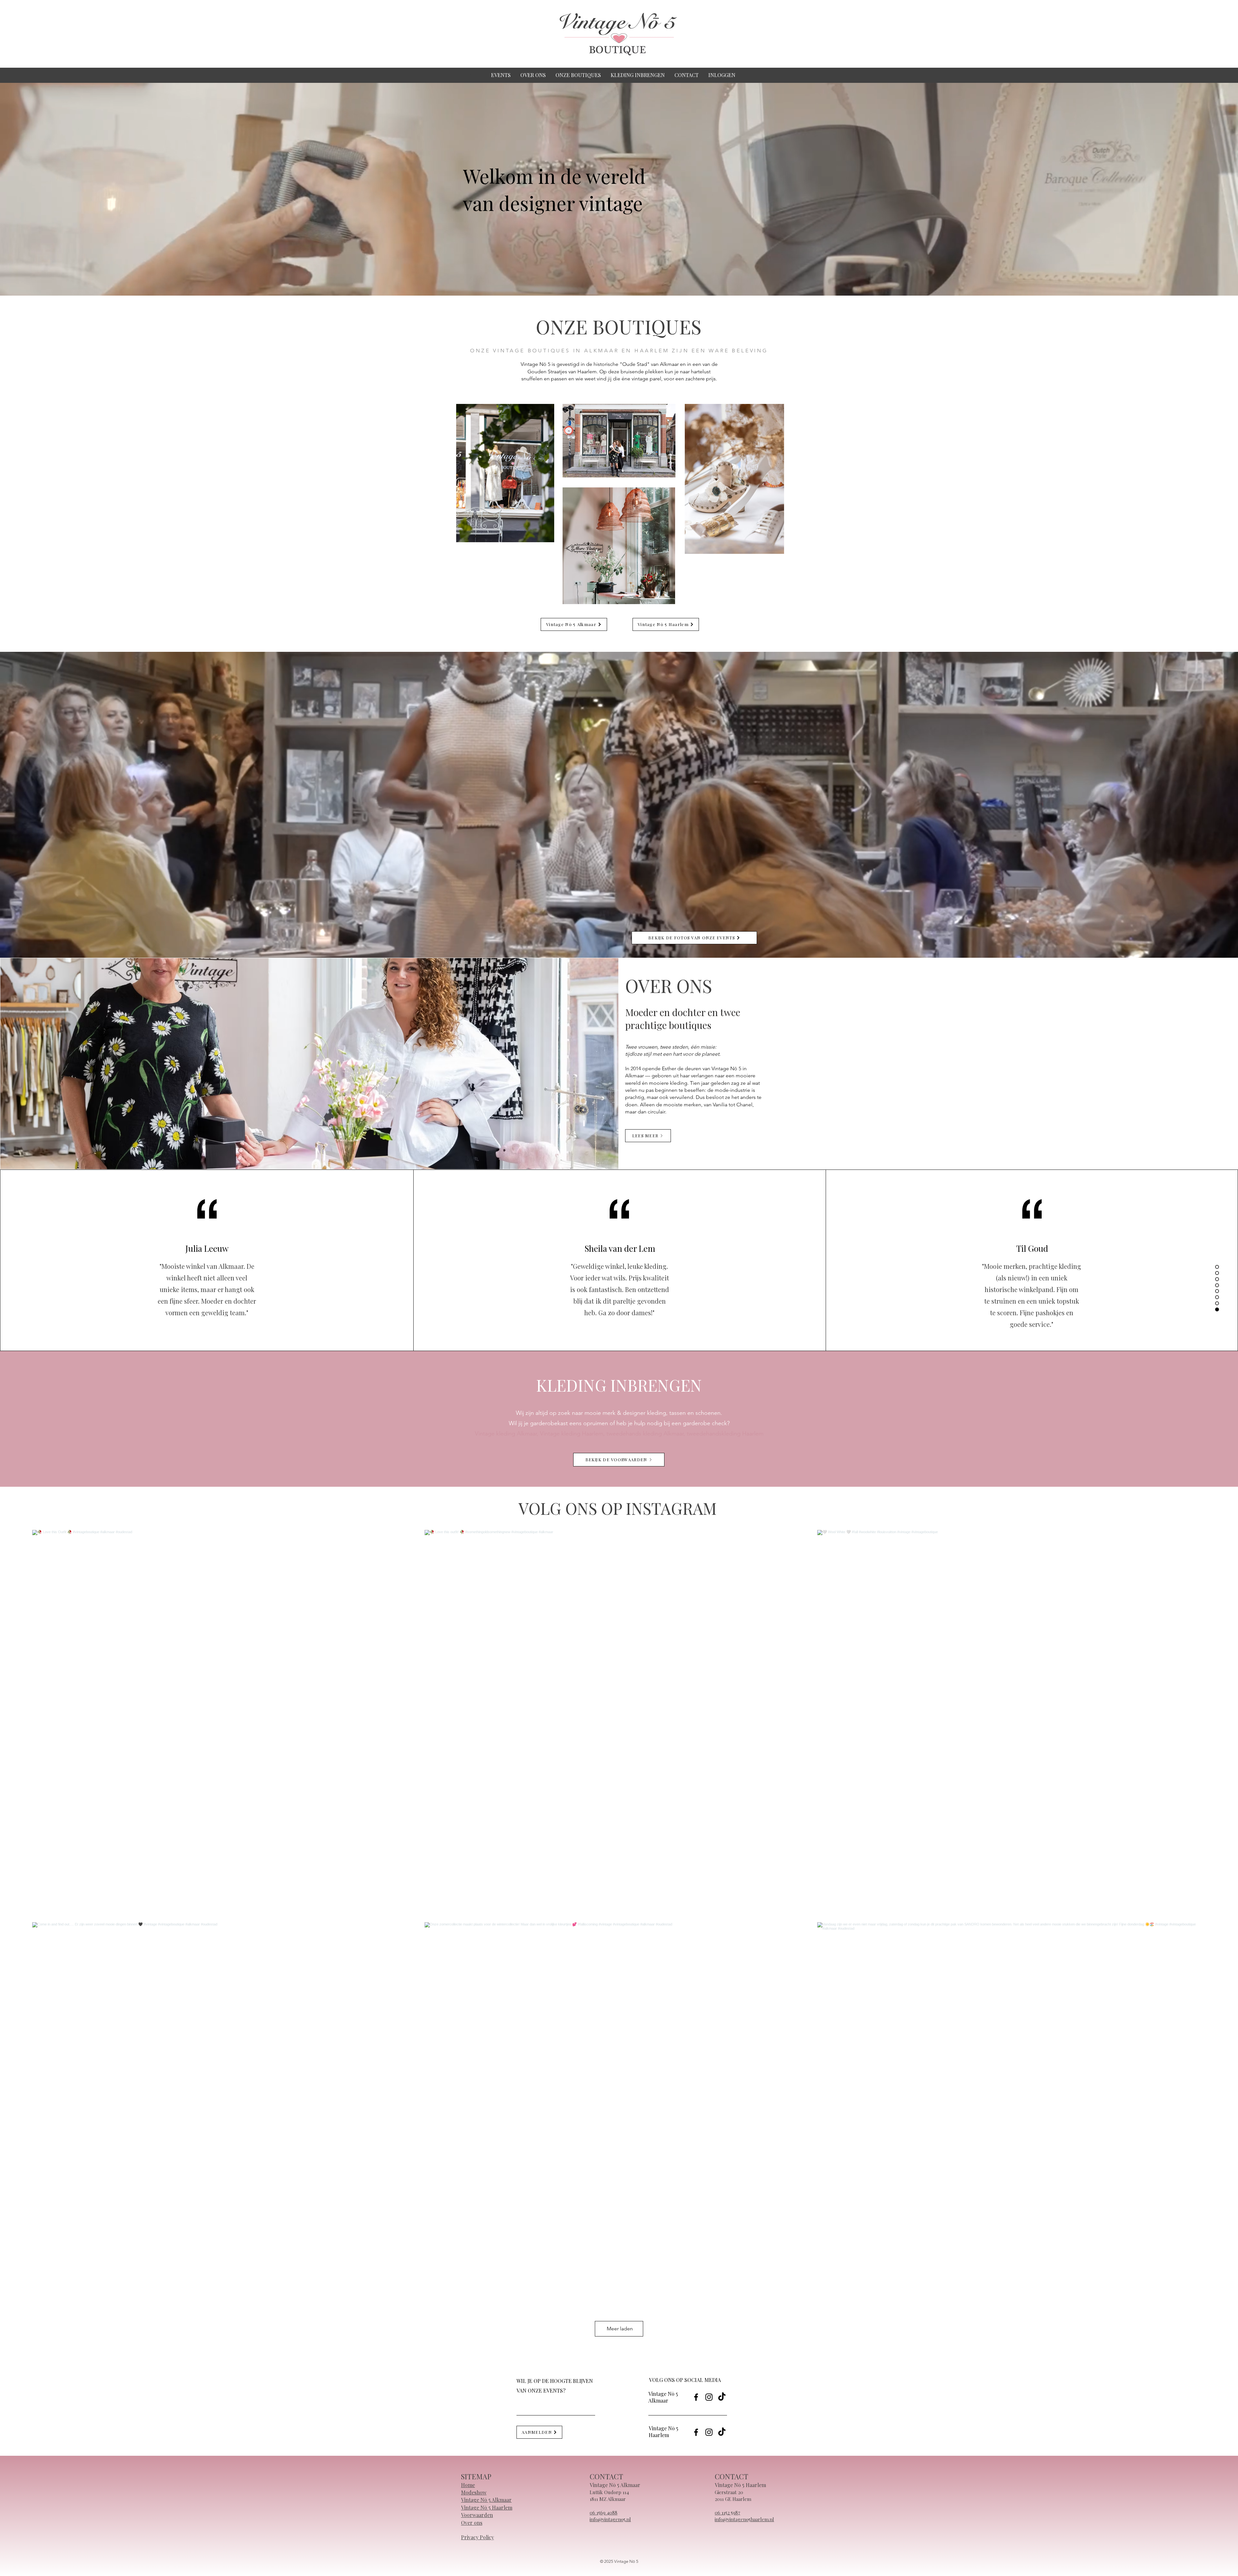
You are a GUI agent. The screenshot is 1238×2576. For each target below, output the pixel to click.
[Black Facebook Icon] (696, 2397)
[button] (578, 75)
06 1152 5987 (727, 2512)
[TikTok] (722, 2397)
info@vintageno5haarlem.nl (744, 2519)
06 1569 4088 (604, 2512)
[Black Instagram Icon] (709, 2397)
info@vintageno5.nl (610, 2519)
